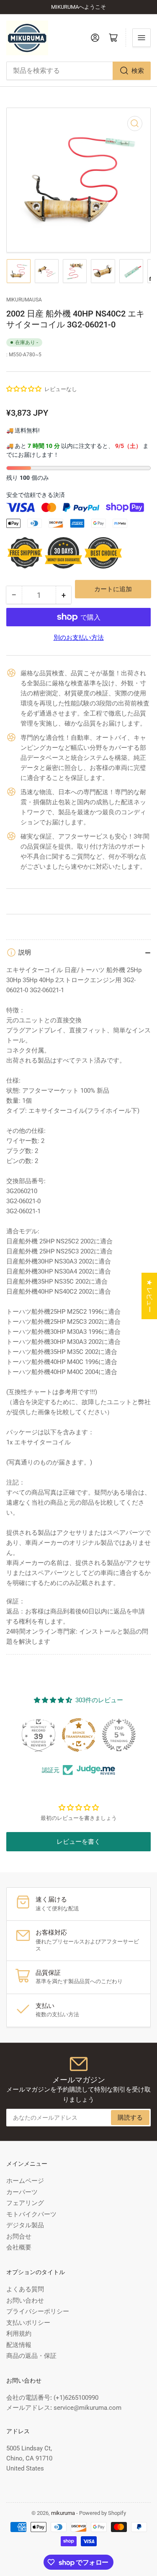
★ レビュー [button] (149, 1296)
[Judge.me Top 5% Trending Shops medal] (119, 1735)
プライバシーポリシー (38, 2311)
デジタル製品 (25, 2225)
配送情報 (19, 2345)
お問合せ (19, 2236)
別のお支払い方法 (79, 638)
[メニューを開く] (142, 38)
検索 (138, 71)
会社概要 (19, 2247)
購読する (130, 2118)
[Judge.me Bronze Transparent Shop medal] (79, 1735)
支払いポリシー (28, 2323)
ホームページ (25, 2181)
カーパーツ (22, 2192)
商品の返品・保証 (31, 2356)
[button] (24, 389)
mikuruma (63, 2513)
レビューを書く (78, 1842)
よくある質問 (25, 2289)
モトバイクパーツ (31, 2214)
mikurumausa (24, 300)
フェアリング (25, 2203)
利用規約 (19, 2334)
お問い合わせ (25, 2301)
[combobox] (78, 71)
